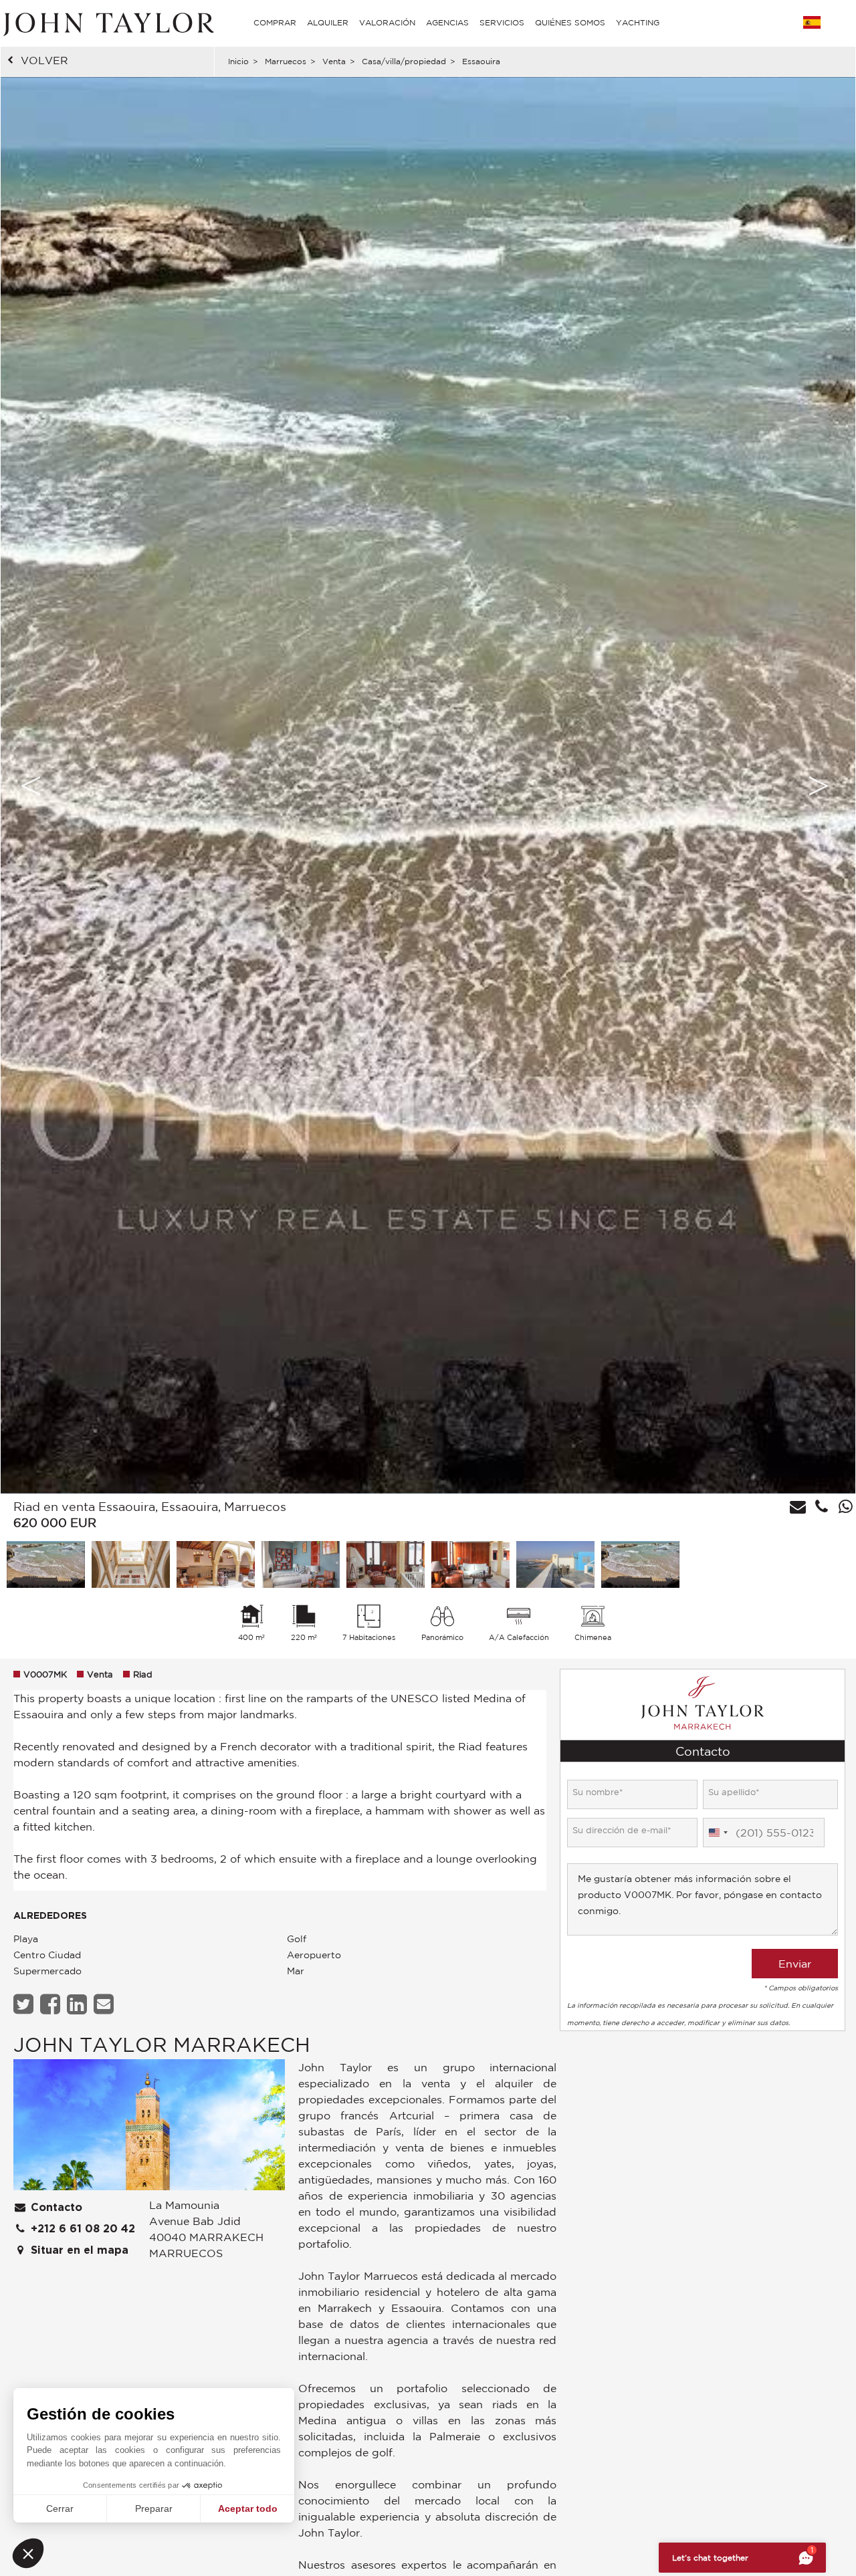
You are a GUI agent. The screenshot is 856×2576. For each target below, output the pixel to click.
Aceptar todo (248, 2508)
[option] (428, 785)
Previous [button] (31, 786)
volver (44, 60)
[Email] (105, 2004)
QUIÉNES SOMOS (570, 22)
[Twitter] (25, 2004)
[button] (28, 2553)
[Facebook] (52, 2004)
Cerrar (60, 2508)
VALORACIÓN (387, 22)
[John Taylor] (107, 23)
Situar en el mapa (78, 2250)
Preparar (154, 2508)
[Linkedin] (79, 2004)
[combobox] (718, 1833)
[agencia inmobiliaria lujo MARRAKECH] (149, 2128)
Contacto (55, 2208)
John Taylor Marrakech (162, 2044)
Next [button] (819, 786)
